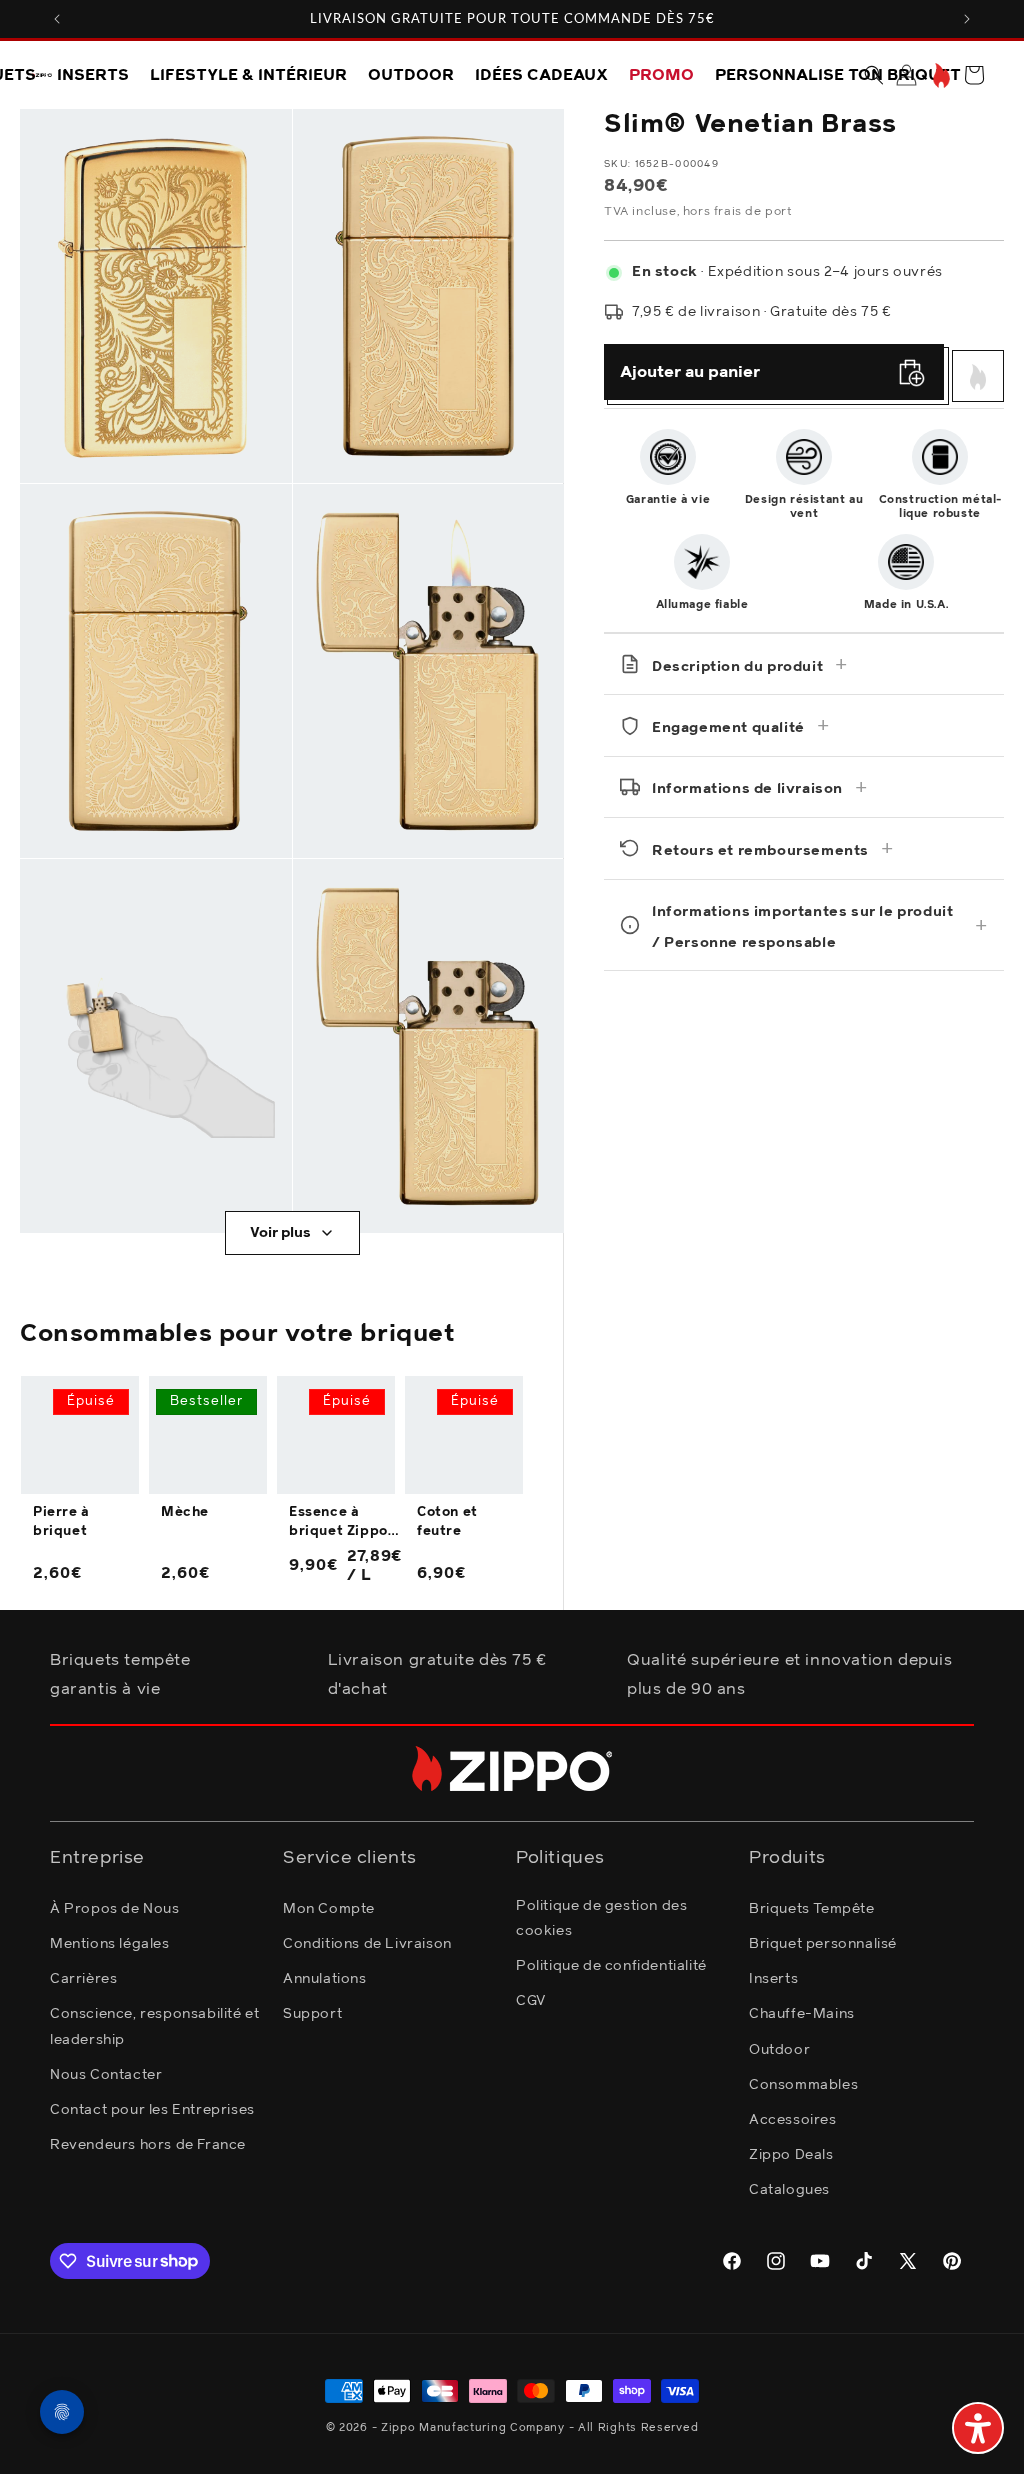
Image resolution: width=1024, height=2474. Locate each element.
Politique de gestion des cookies (601, 1918)
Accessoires (793, 2120)
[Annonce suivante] (967, 19)
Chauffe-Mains (802, 2014)
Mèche (185, 1512)
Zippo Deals (791, 2155)
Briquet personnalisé (823, 1944)
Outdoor (779, 2050)
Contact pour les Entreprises (152, 2110)
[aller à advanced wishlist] (939, 75)
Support (312, 2014)
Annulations (325, 1979)
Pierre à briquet (61, 1521)
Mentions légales (110, 1944)
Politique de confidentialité (611, 1966)
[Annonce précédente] (57, 19)
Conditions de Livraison (367, 1944)
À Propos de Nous (115, 1909)
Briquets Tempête (812, 1909)
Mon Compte (329, 1909)
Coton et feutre (447, 1521)
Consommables (803, 2085)
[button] (874, 75)
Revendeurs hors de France (148, 2145)
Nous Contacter (106, 2075)
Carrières (83, 1979)
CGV (531, 2001)
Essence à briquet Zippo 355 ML (338, 1523)
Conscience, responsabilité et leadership (154, 2026)
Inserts (773, 1979)
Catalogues (789, 2190)
